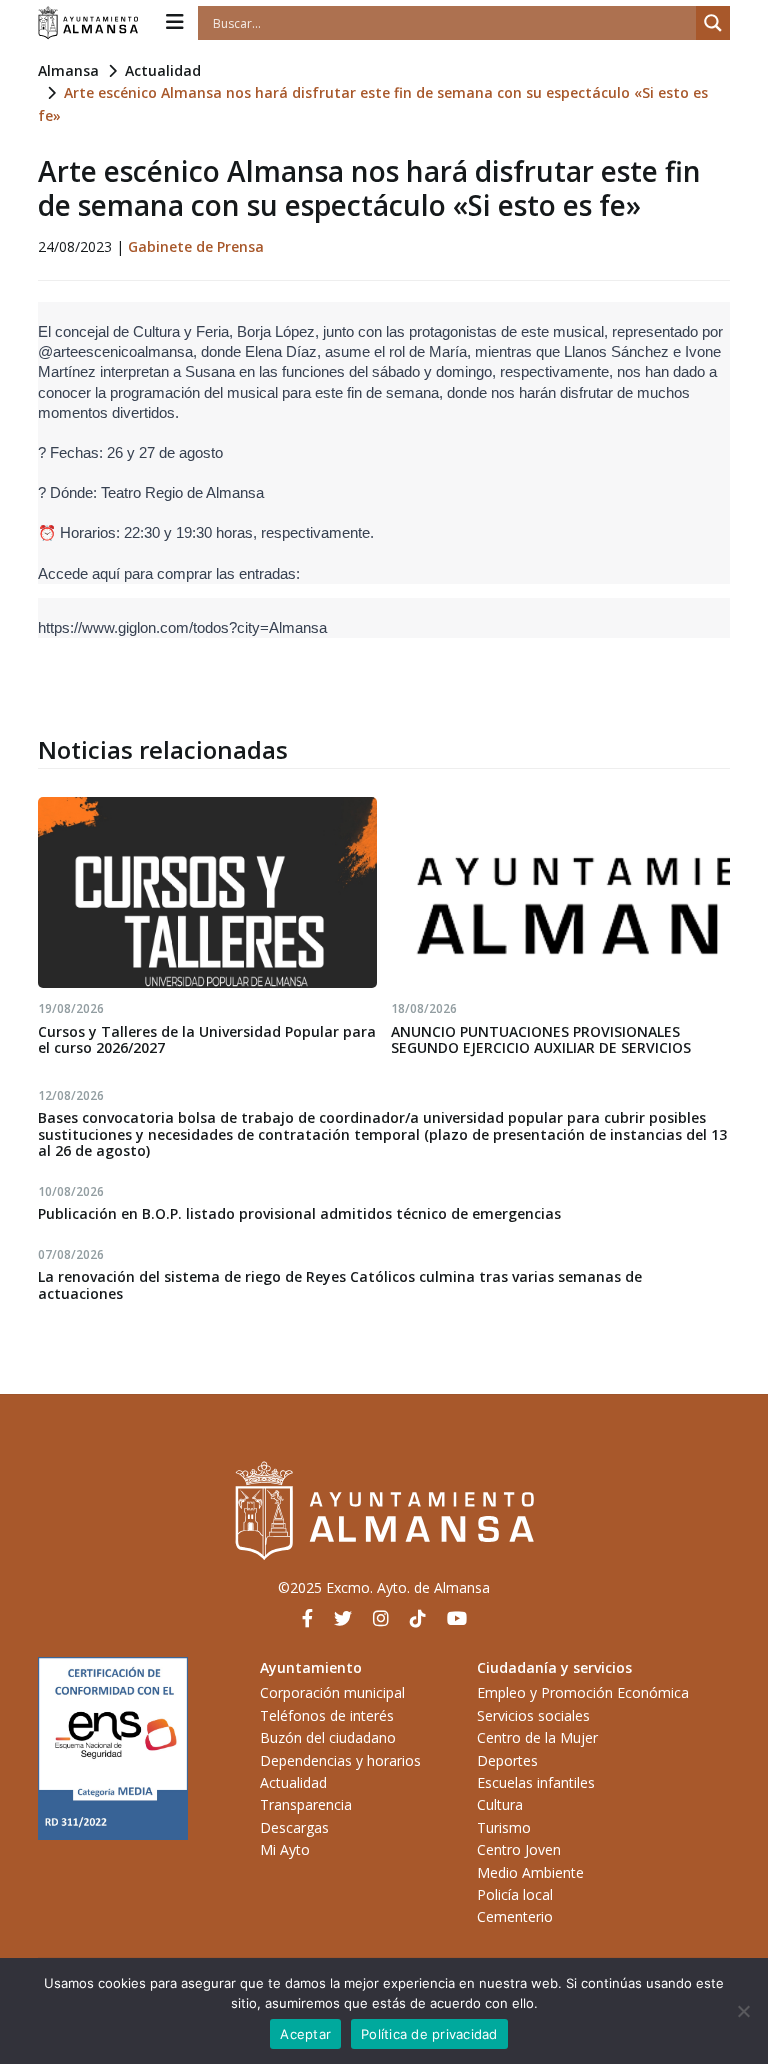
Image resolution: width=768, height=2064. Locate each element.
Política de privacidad (429, 2034)
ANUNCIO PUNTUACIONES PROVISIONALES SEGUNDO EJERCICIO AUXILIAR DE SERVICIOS (541, 1040)
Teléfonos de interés (327, 1715)
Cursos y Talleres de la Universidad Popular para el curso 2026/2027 (207, 1040)
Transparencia (306, 1804)
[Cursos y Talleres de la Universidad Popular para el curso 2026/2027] (207, 892)
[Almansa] (88, 23)
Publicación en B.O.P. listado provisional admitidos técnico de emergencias (299, 1213)
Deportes (507, 1760)
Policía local (515, 1894)
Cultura (500, 1804)
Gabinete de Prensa (196, 246)
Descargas (294, 1827)
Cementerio (515, 1916)
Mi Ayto (285, 1849)
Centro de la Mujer (537, 1737)
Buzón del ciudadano (328, 1737)
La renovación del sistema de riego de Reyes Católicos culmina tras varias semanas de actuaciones (340, 1285)
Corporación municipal (332, 1692)
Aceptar (305, 2034)
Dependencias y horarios (340, 1760)
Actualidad (163, 70)
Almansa (68, 70)
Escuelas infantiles (536, 1782)
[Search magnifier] (713, 23)
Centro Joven (519, 1849)
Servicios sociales (533, 1715)
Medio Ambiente (530, 1872)
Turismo (504, 1827)
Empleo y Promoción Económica (583, 1692)
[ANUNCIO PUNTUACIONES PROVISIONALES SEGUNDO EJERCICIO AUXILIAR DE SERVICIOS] (560, 892)
